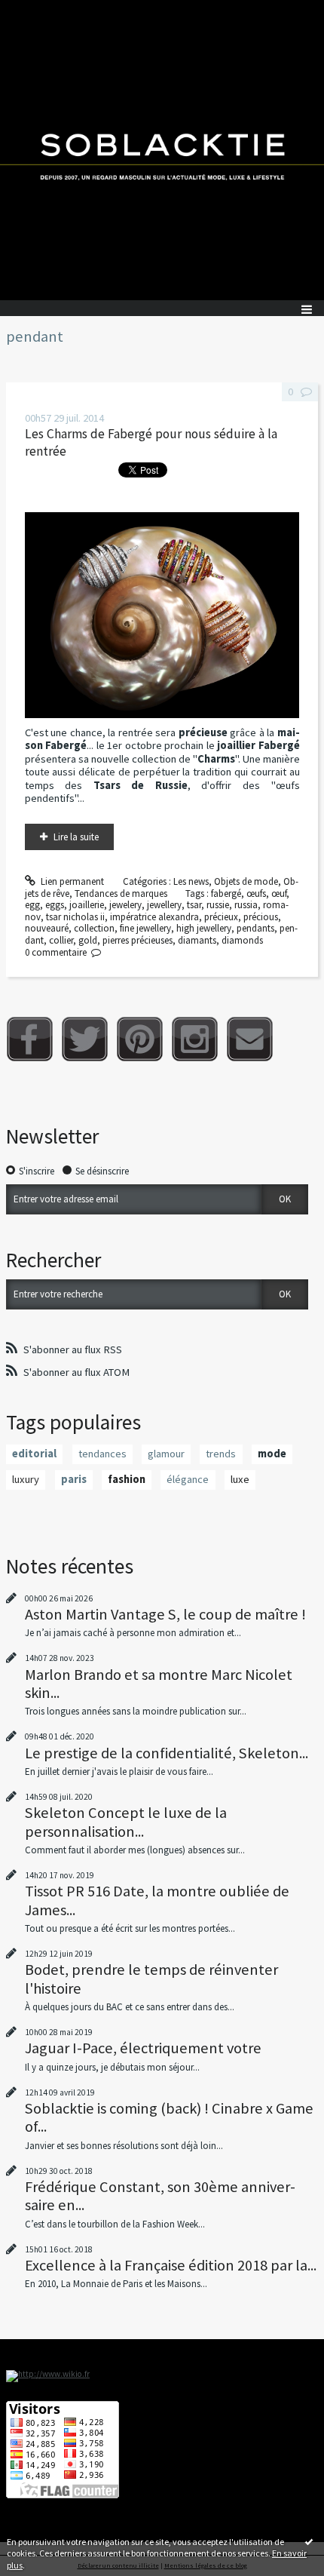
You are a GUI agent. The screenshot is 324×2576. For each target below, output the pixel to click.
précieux (221, 917)
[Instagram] (195, 1039)
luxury (26, 1479)
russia (246, 905)
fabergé (226, 893)
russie (218, 905)
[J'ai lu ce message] (309, 2541)
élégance (188, 1479)
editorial (34, 1454)
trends (221, 1454)
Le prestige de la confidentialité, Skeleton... (167, 1753)
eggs (55, 905)
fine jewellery (145, 928)
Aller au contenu (39, 11)
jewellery (164, 905)
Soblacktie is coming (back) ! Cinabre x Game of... (169, 2117)
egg (32, 905)
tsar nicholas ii (75, 917)
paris (74, 1479)
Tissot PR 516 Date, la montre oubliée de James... (157, 1900)
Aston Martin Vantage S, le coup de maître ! (165, 1614)
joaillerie (87, 905)
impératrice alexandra (154, 917)
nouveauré (47, 928)
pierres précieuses (138, 940)
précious (261, 917)
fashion (127, 1479)
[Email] (250, 1039)
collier (61, 940)
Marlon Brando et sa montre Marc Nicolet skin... (159, 1684)
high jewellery (204, 928)
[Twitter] (85, 1039)
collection (94, 928)
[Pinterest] (140, 1039)
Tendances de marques (121, 893)
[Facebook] (30, 1039)
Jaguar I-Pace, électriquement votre (143, 2048)
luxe (240, 1479)
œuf (279, 893)
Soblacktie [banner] (162, 150)
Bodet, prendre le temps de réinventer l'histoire (151, 1979)
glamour (166, 1454)
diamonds (242, 940)
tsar (194, 905)
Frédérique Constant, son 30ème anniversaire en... (160, 2196)
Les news (191, 881)
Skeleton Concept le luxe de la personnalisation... (126, 1822)
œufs (256, 893)
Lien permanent (71, 881)
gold (88, 940)
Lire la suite (76, 837)
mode (272, 1454)
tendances (102, 1454)
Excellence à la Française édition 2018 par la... (171, 2265)
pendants (255, 928)
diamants (197, 940)
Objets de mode (246, 881)
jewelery (125, 905)
